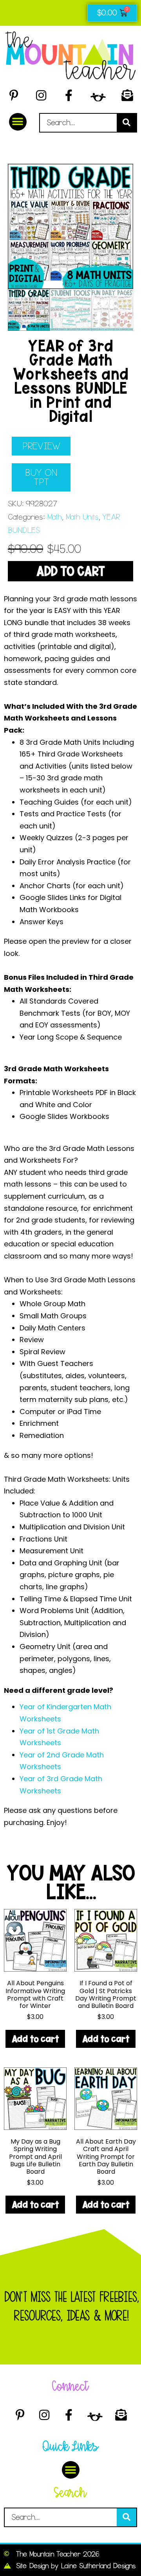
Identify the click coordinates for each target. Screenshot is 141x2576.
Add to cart (70, 571)
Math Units (82, 517)
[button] (18, 122)
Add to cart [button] (35, 2039)
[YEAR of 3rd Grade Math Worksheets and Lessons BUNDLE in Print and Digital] (70, 226)
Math (54, 517)
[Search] (127, 123)
